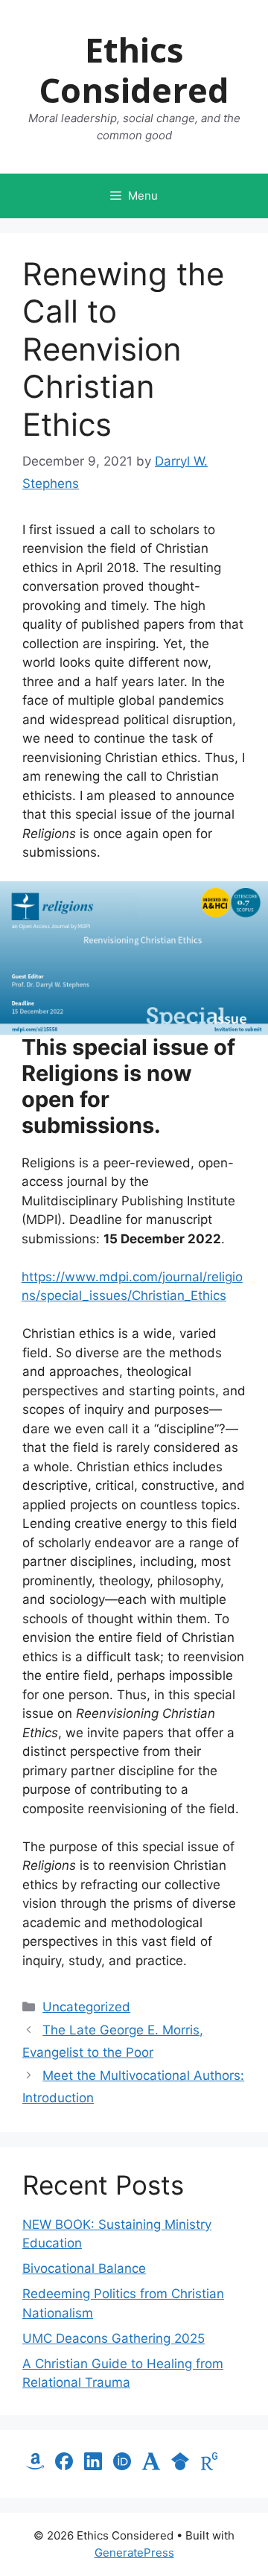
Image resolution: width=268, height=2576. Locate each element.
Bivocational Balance (84, 2268)
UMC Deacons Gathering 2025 (114, 2338)
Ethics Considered (134, 70)
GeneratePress (134, 2553)
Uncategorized (86, 2007)
